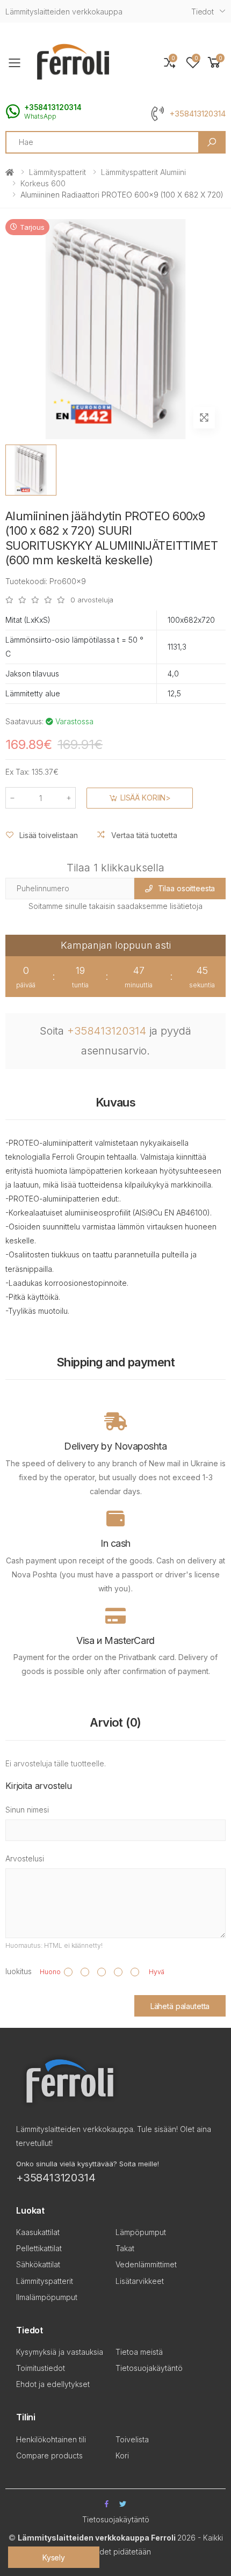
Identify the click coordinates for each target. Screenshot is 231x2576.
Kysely (54, 2557)
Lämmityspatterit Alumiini (143, 172)
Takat (125, 2248)
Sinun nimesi (27, 1810)
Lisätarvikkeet (140, 2281)
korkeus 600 (43, 183)
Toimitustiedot (41, 2368)
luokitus (19, 1971)
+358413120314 (197, 114)
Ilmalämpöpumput (47, 2297)
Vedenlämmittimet (146, 2264)
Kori (122, 2455)
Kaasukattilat (38, 2232)
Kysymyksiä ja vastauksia (60, 2352)
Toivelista (132, 2439)
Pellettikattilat (39, 2248)
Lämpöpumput (141, 2232)
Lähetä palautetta (180, 2006)
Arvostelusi (25, 1858)
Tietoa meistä (139, 2352)
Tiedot (203, 12)
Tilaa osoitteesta (187, 888)
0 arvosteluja (92, 600)
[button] (214, 63)
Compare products (49, 2455)
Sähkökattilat (38, 2264)
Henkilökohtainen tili (51, 2439)
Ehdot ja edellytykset (53, 2384)
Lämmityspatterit (57, 172)
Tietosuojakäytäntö (149, 2368)
